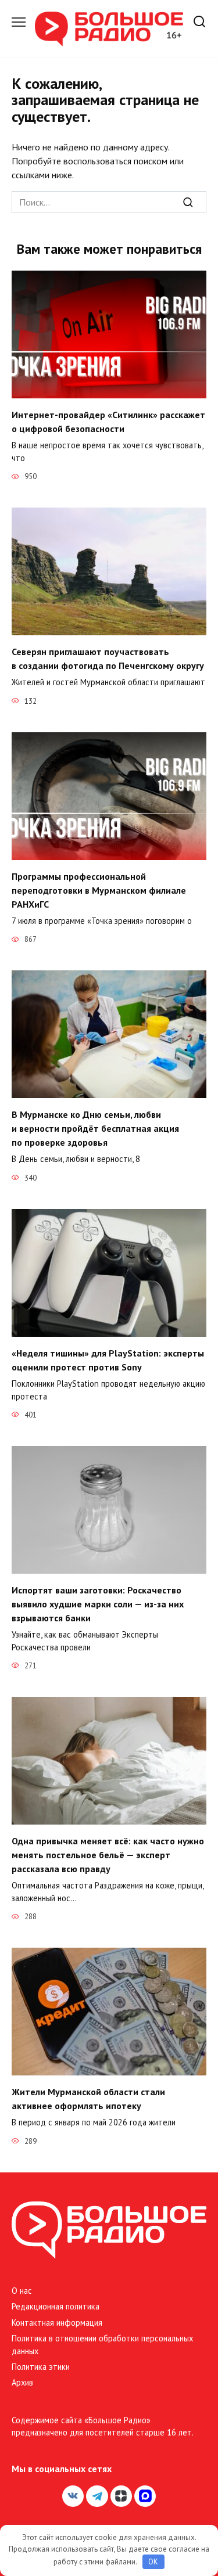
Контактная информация (57, 2323)
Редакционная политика (56, 2306)
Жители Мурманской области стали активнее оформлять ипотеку (88, 2099)
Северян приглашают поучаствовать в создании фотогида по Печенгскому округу (108, 659)
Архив (22, 2382)
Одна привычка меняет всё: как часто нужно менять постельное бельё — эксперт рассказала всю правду (108, 1855)
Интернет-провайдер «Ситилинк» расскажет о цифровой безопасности (108, 422)
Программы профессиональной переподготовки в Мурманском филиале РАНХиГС (99, 890)
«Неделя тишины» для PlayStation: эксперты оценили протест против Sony (108, 1360)
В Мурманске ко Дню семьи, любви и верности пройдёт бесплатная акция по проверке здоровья (95, 1128)
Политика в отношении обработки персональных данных (102, 2345)
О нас (22, 2291)
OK (153, 2562)
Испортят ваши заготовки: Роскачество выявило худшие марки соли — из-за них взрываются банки (98, 1604)
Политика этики (41, 2367)
